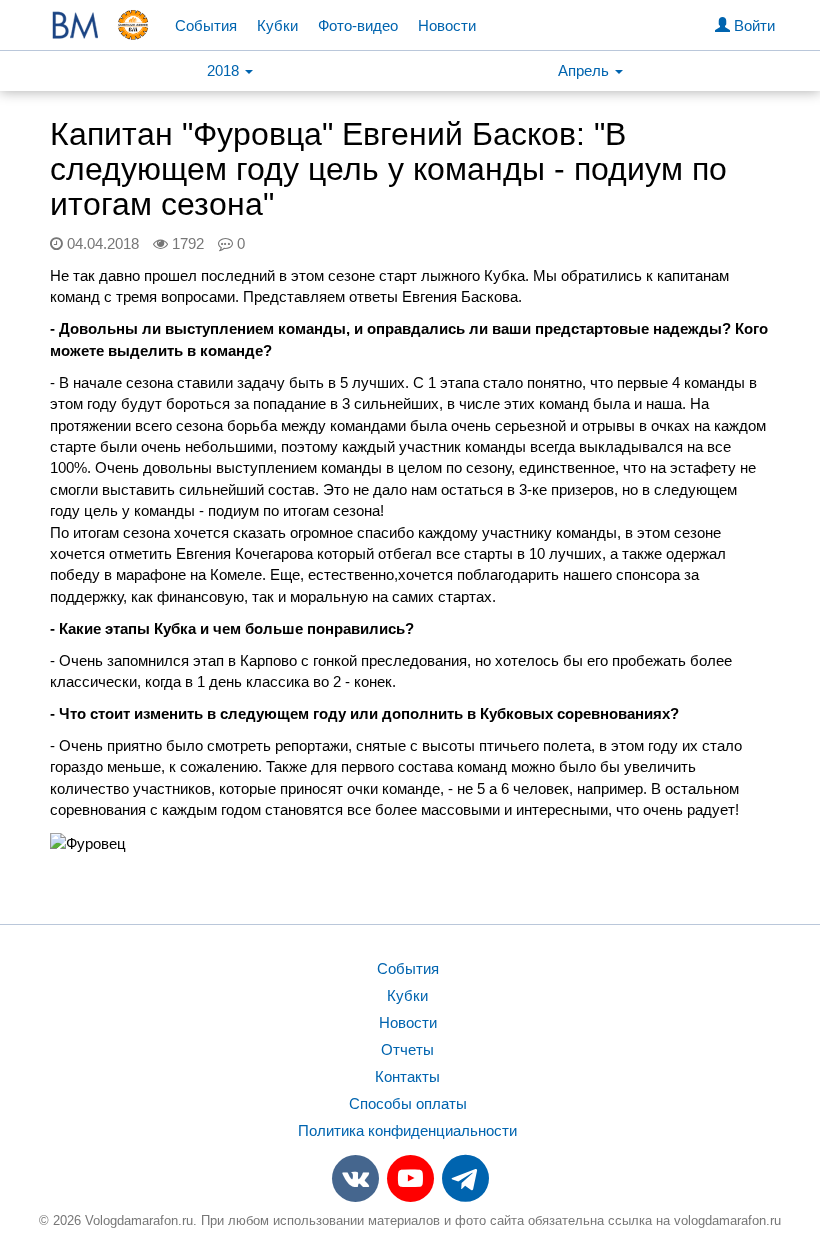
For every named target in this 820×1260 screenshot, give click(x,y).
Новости (447, 25)
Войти (752, 25)
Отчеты (407, 1049)
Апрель (585, 70)
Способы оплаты (408, 1103)
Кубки (277, 25)
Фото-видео (358, 25)
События (206, 25)
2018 (225, 70)
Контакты (407, 1076)
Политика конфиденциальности (407, 1130)
